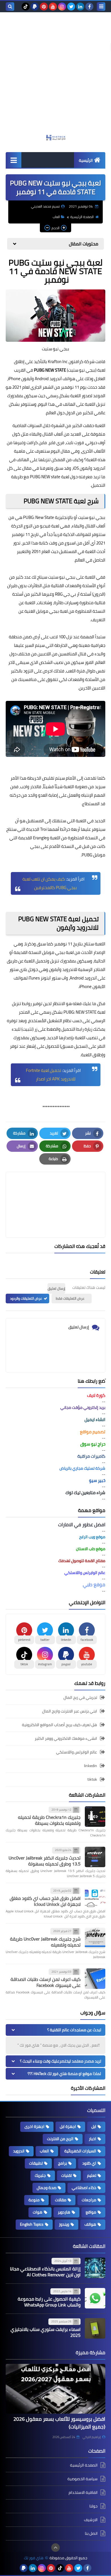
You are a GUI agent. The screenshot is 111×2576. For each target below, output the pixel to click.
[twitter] (71, 7)
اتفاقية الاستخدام (83, 2492)
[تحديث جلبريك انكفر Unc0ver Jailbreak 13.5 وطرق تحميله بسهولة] (95, 1857)
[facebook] (89, 7)
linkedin (91, 1766)
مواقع (91, 2212)
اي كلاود (89, 2163)
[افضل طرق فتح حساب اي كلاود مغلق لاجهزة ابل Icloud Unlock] (95, 1898)
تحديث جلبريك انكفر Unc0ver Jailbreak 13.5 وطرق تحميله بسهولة (45, 1861)
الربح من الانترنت (60, 2139)
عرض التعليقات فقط (70, 1298)
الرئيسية (86, 160)
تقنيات (66, 2175)
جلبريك (40, 2175)
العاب (56, 217)
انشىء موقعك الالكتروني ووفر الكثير (66, 1738)
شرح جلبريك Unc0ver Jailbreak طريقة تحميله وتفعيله (45, 1942)
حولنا (93, 2506)
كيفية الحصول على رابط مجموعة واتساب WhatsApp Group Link (49, 2302)
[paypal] (35, 7)
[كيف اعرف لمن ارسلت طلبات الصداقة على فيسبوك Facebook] (95, 1979)
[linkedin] (80, 7)
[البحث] (10, 7)
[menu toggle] (101, 7)
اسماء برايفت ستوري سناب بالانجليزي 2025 (46, 2332)
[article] (55, 1191)
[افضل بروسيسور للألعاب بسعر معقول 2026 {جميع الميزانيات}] (55, 2389)
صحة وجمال (47, 2188)
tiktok (92, 1779)
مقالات (61, 2200)
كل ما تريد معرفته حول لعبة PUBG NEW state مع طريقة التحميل (56, 477)
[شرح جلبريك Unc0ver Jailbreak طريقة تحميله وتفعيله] (95, 1938)
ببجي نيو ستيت (92, 517)
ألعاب (58, 434)
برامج (62, 2163)
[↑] (55, 2548)
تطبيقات (36, 2163)
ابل (94, 2126)
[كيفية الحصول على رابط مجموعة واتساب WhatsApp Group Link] (95, 2298)
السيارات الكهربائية (80, 2151)
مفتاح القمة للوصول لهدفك (82, 1561)
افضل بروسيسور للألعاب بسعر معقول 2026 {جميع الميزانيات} (59, 2423)
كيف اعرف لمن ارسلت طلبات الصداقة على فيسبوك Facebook (46, 1982)
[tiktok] (26, 7)
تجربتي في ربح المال (80, 1698)
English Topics (32, 2224)
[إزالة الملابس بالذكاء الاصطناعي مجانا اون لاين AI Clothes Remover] (95, 2268)
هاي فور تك (34, 2558)
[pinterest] (44, 7)
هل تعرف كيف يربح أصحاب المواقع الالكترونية (59, 1725)
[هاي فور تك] (55, 138)
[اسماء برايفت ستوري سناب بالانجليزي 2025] (95, 2328)
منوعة (34, 2200)
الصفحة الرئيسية (82, 217)
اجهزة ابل (68, 2126)
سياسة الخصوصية (83, 2479)
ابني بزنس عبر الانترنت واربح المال (70, 1711)
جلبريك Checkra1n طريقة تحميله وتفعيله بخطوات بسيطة (49, 1820)
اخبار (92, 2139)
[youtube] (53, 7)
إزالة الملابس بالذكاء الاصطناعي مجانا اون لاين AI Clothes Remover (45, 2272)
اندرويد (19, 2151)
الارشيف (91, 2520)
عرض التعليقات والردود (26, 1298)
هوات (38, 2212)
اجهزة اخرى (34, 2126)
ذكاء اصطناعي (84, 2188)
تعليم (92, 2175)
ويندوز (64, 2224)
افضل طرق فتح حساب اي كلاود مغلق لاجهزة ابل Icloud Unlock (45, 1901)
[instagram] (62, 7)
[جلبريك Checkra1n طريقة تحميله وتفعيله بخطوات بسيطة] (95, 1817)
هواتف (90, 2224)
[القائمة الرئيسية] (14, 160)
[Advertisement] (55, 76)
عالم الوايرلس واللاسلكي (77, 1752)
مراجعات (89, 2200)
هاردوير (64, 2212)
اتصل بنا (91, 2533)
